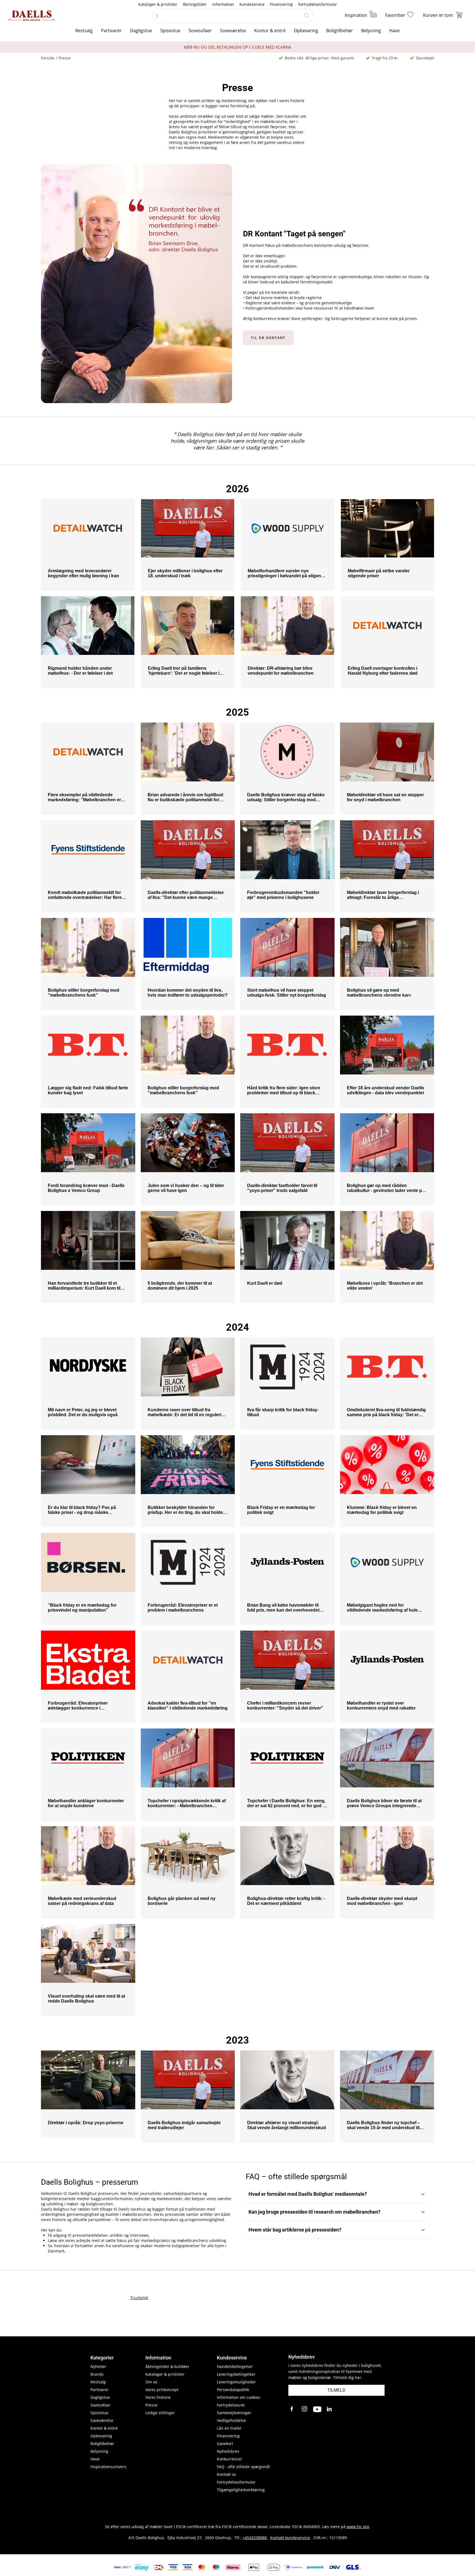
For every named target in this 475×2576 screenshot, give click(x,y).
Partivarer (111, 31)
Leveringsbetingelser (236, 2374)
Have (394, 31)
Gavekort (225, 2444)
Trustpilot (139, 2298)
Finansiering (281, 4)
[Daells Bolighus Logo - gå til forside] (32, 16)
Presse (151, 2405)
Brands (97, 2374)
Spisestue (170, 31)
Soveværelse (233, 31)
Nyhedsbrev (228, 2451)
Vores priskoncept (162, 2390)
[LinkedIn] (330, 2409)
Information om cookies (238, 2397)
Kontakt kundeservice (290, 2538)
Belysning (371, 31)
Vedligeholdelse (231, 2420)
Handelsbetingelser (235, 2366)
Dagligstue (141, 31)
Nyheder (98, 2366)
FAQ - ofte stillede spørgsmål (243, 2467)
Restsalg (84, 31)
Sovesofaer (200, 31)
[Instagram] (305, 2409)
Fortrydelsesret (231, 2405)
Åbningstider (195, 4)
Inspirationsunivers (108, 2467)
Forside (48, 58)
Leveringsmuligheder (236, 2382)
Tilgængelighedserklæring (241, 2490)
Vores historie (158, 2397)
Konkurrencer (230, 2459)
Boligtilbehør (340, 31)
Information (223, 4)
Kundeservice (252, 4)
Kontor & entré (270, 31)
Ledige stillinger (160, 2413)
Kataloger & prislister (158, 4)
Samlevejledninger (234, 2413)
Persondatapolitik (233, 2390)
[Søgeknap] (306, 16)
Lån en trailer (229, 2428)
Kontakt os (227, 2474)
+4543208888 (255, 2538)
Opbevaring (306, 31)
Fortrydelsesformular (318, 4)
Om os (151, 2382)
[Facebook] (292, 2409)
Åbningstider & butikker (167, 2366)
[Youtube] (317, 2409)
